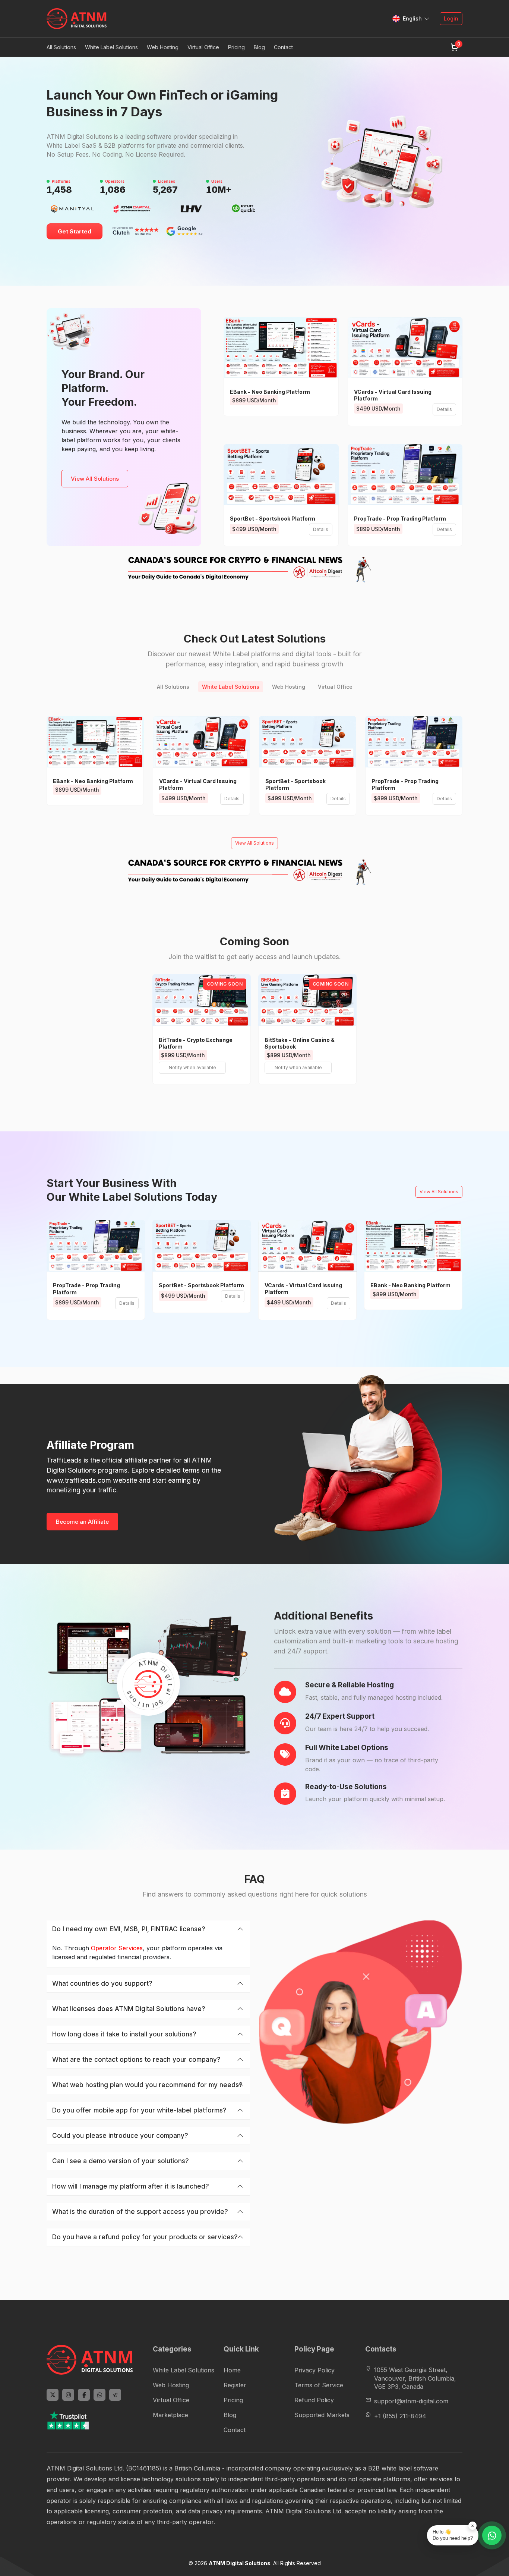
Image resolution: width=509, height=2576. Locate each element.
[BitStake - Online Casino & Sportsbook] (307, 1000)
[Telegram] (115, 2395)
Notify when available (192, 1067)
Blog (259, 47)
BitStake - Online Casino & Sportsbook (300, 1043)
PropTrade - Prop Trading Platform (400, 519)
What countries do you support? (102, 1983)
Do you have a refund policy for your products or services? (145, 2237)
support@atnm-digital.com (411, 2401)
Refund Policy (314, 2400)
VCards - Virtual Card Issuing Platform (393, 395)
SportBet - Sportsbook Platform (273, 519)
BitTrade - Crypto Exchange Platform (196, 1043)
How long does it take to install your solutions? (124, 2034)
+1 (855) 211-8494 (400, 2416)
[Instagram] (68, 2395)
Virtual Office (171, 2400)
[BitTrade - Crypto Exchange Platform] (202, 1000)
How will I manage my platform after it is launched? (131, 2186)
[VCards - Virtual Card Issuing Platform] (405, 347)
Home (232, 2370)
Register (235, 2385)
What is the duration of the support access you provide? (140, 2212)
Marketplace (170, 2415)
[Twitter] (53, 2395)
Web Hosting (171, 2385)
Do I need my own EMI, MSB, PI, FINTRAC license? (129, 1929)
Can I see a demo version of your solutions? (121, 2161)
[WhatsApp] (99, 2395)
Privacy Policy (314, 2370)
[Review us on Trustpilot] (76, 2420)
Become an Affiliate (82, 1522)
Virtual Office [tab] (335, 687)
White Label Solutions (184, 2370)
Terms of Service (319, 2385)
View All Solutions (95, 479)
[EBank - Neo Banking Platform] (281, 347)
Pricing (236, 47)
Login (451, 18)
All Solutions (61, 47)
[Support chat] (492, 2535)
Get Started (75, 231)
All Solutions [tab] (173, 687)
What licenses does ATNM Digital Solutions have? (129, 2009)
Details (444, 409)
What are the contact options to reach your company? (136, 2060)
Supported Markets (322, 2415)
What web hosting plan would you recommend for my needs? (147, 2085)
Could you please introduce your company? (120, 2136)
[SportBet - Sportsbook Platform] (281, 475)
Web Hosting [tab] (289, 687)
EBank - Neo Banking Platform (270, 392)
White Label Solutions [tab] (231, 687)
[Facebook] (84, 2395)
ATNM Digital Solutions (240, 2563)
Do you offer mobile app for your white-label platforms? (139, 2110)
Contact (283, 47)
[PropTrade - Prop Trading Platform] (405, 475)
